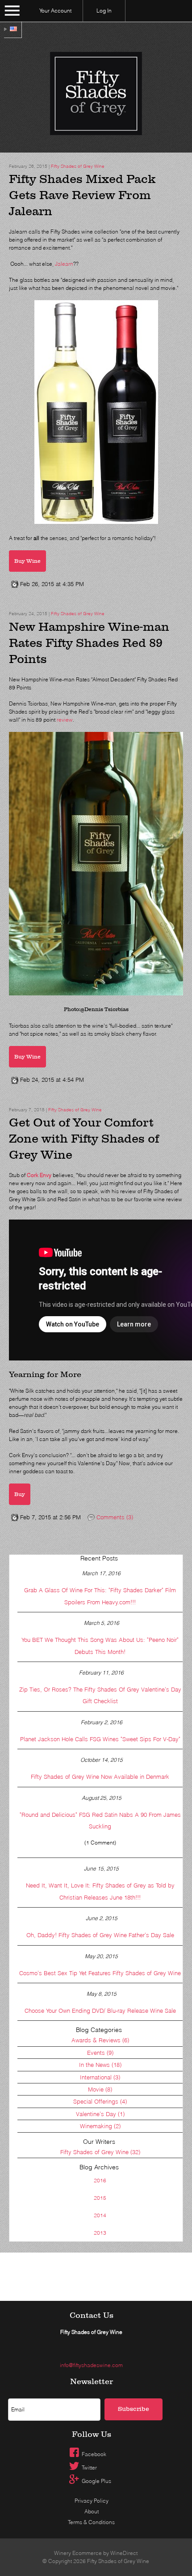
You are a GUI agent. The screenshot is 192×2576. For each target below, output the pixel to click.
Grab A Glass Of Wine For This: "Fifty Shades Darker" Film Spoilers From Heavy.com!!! (100, 1596)
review (65, 720)
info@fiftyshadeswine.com (91, 2365)
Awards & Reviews (100, 2040)
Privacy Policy (92, 2501)
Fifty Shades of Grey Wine (78, 166)
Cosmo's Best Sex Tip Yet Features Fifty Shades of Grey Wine (100, 1973)
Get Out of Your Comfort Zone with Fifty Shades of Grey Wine (84, 1139)
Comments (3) (114, 1517)
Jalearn (64, 264)
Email (171, 2388)
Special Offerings (100, 2101)
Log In (104, 11)
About (92, 2511)
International (100, 2077)
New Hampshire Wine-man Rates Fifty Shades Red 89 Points (89, 643)
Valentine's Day (100, 2114)
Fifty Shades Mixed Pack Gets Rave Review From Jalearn (82, 195)
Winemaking (100, 2126)
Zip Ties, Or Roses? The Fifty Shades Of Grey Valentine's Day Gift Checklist (100, 1695)
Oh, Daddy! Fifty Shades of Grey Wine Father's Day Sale (100, 1935)
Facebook (94, 2454)
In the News (100, 2065)
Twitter (89, 2468)
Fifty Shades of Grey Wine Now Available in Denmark (100, 1777)
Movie (100, 2089)
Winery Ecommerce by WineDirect (96, 2553)
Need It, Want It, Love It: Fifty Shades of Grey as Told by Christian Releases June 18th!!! (100, 1891)
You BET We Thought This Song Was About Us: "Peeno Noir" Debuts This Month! (100, 1645)
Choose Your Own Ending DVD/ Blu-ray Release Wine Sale (100, 2011)
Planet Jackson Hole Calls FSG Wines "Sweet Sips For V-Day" (100, 1739)
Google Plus (96, 2481)
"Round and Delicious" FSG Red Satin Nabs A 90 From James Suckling (100, 1820)
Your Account (55, 11)
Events (100, 2053)
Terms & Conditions (91, 2522)
